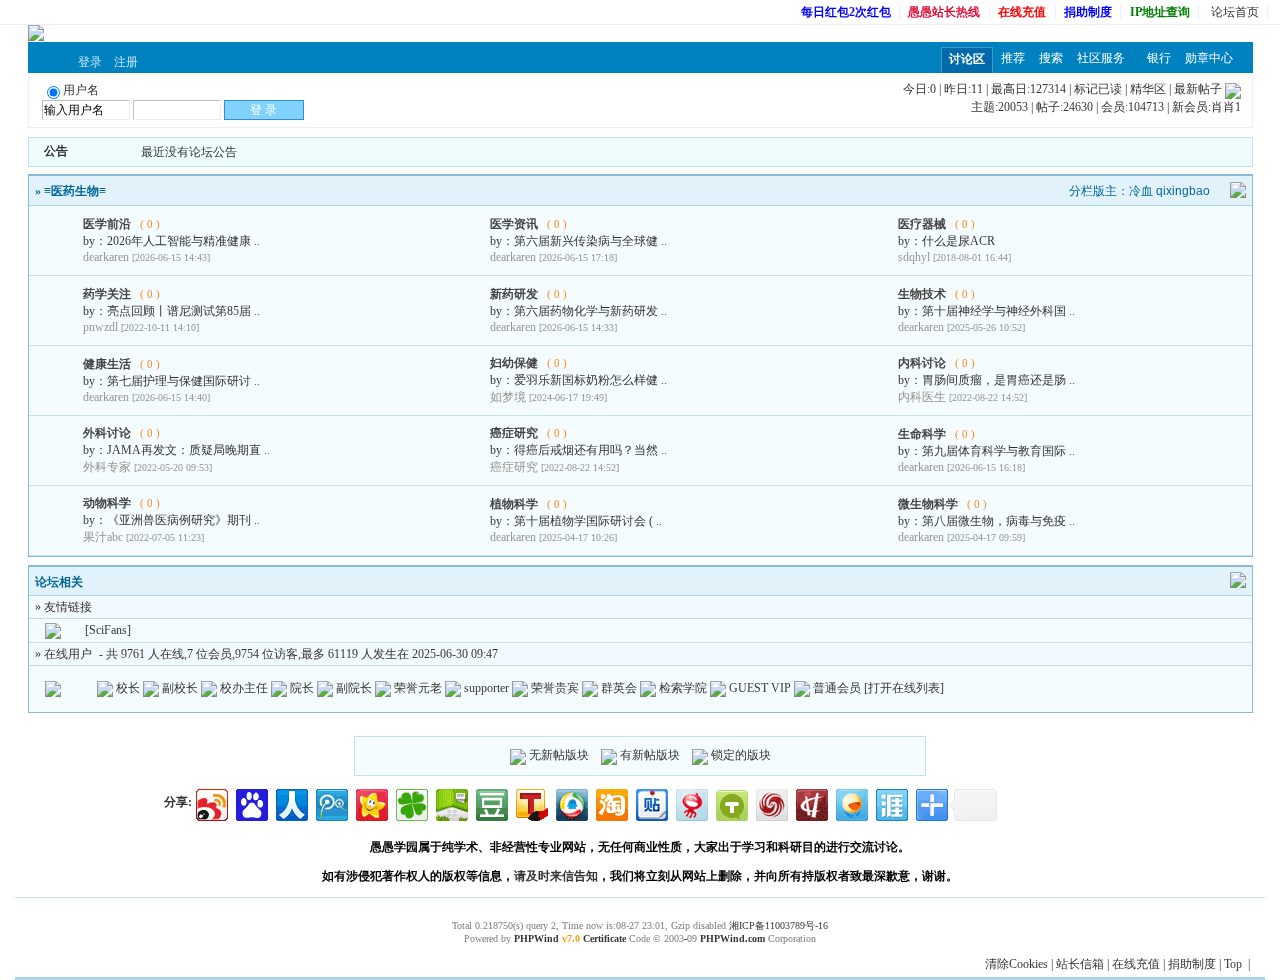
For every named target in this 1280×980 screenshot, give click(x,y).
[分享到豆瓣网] (490, 802)
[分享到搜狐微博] (530, 802)
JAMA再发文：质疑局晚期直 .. (188, 450)
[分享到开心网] (370, 802)
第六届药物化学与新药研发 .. (590, 311)
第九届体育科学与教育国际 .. (998, 451)
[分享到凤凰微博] (770, 802)
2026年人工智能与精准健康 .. (183, 241)
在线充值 (1136, 964)
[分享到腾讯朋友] (410, 802)
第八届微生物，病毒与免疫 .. (998, 521)
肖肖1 (1226, 107)
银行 (1159, 58)
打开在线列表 (904, 688)
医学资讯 (514, 224)
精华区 (1148, 89)
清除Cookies (1016, 964)
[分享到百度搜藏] (250, 802)
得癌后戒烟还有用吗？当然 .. (590, 450)
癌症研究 (514, 433)
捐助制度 (1192, 964)
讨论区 (967, 59)
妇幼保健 (514, 363)
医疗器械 (922, 224)
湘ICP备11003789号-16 (778, 925)
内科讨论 (922, 363)
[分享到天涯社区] (890, 802)
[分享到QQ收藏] (570, 802)
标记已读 (1098, 89)
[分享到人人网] (290, 802)
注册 (126, 62)
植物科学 (514, 504)
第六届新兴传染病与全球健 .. (590, 241)
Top (1233, 964)
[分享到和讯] (810, 802)
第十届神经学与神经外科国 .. (998, 311)
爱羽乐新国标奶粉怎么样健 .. (590, 380)
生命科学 (922, 434)
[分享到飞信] (850, 802)
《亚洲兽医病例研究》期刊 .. (183, 520)
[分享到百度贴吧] (650, 802)
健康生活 (107, 364)
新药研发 (514, 294)
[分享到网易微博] (690, 802)
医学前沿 (107, 224)
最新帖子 (1198, 89)
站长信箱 (1080, 964)
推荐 (1013, 58)
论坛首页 (1235, 12)
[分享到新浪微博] (210, 802)
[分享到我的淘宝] (610, 802)
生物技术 (922, 294)
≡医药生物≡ (75, 191)
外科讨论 (107, 433)
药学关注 (107, 294)
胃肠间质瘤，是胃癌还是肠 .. (998, 380)
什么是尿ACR (958, 241)
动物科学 (107, 503)
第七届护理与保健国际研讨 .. (183, 381)
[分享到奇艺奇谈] (730, 802)
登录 (90, 62)
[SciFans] (108, 630)
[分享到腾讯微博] (330, 802)
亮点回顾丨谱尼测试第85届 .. (183, 311)
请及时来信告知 (556, 876)
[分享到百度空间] (450, 802)
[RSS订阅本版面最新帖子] (1233, 89)
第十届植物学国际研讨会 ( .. (588, 521)
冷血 (1141, 191)
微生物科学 (928, 504)
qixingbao (1183, 191)
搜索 (1051, 58)
